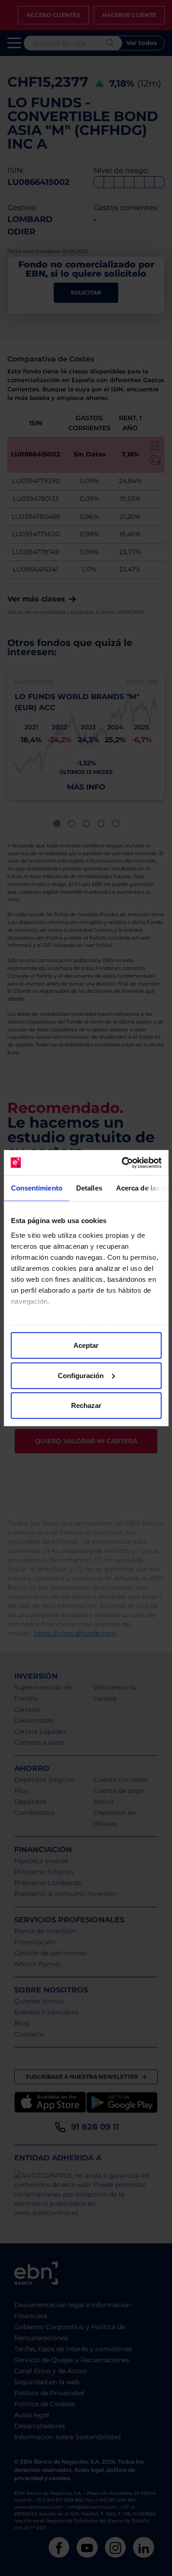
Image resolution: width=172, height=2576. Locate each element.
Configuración (81, 1375)
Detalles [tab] (89, 1188)
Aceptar (86, 1345)
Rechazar (86, 1405)
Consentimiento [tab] (36, 1188)
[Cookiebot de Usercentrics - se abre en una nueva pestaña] (122, 1163)
